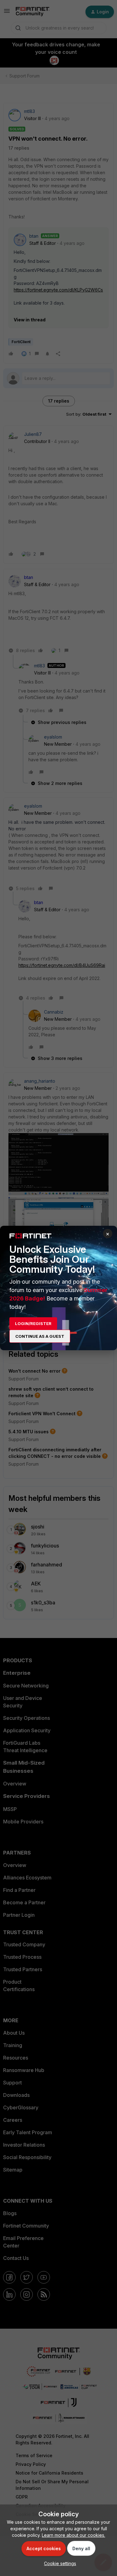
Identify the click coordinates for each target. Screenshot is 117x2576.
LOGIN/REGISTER (33, 1323)
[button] (58, 2563)
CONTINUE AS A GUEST (40, 1336)
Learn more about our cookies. (73, 2535)
